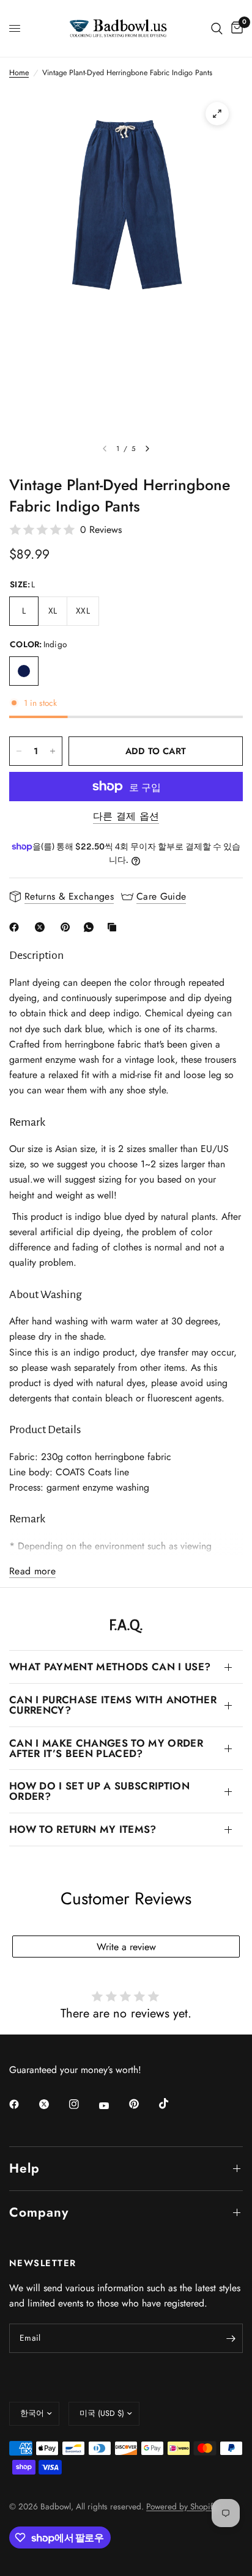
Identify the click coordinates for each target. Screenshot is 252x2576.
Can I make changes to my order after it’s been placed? (106, 1748)
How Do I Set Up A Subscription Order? (99, 1791)
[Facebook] (17, 927)
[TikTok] (172, 2104)
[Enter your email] (231, 2338)
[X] (42, 927)
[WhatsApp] (91, 927)
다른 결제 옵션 (126, 816)
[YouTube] (113, 2105)
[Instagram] (83, 2104)
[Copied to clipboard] (114, 927)
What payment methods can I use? (110, 1667)
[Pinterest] (68, 927)
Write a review (126, 1947)
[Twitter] (53, 2104)
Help (24, 2168)
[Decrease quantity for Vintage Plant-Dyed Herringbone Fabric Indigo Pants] (19, 751)
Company (39, 2212)
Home (19, 73)
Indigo (24, 671)
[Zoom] (217, 114)
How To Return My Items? (83, 1829)
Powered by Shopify (181, 2506)
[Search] (217, 28)
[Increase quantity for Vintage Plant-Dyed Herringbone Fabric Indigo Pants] (53, 751)
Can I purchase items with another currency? (113, 1705)
